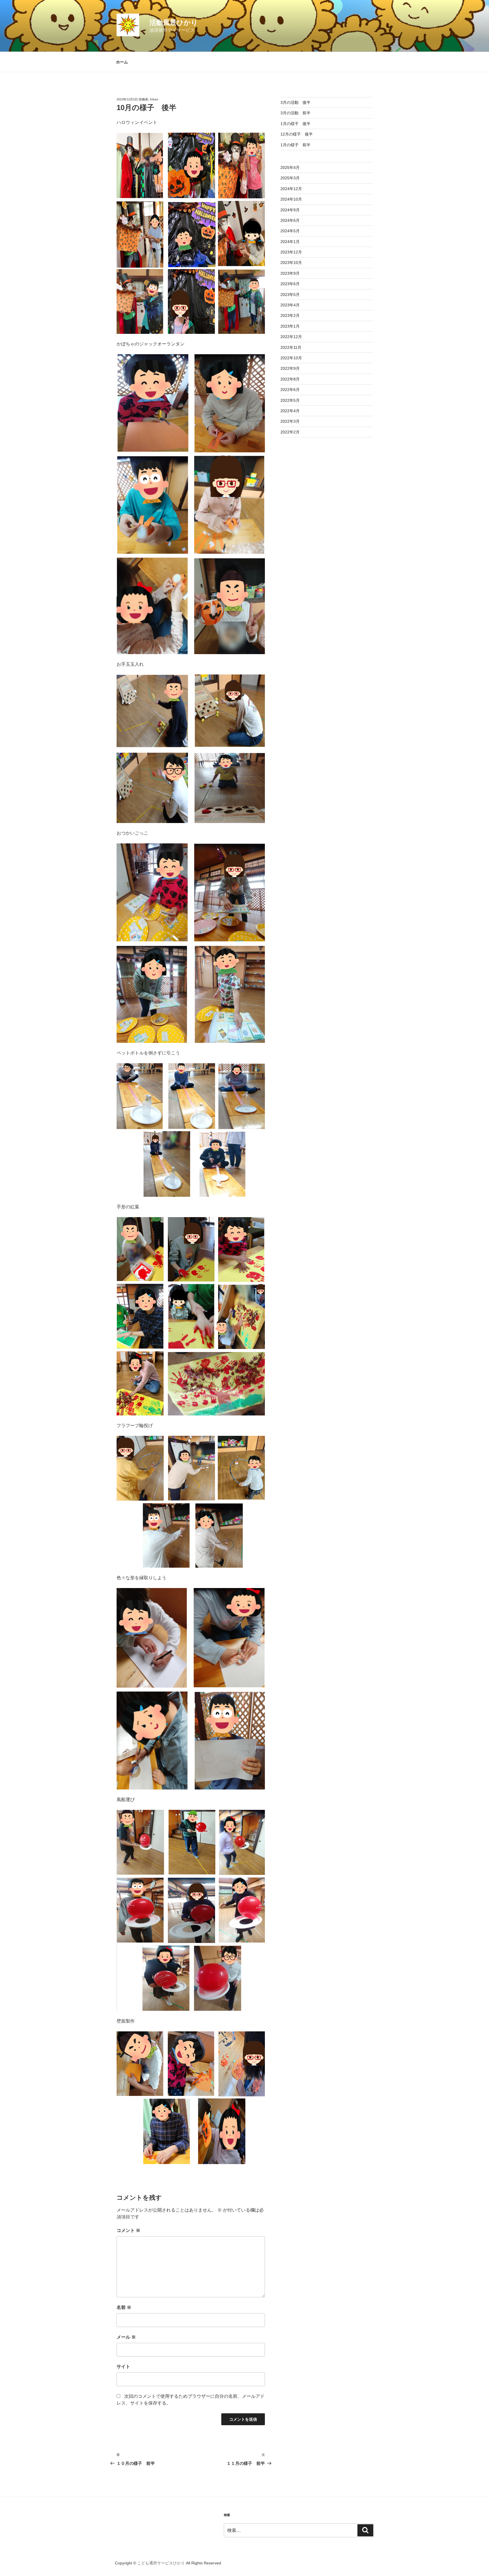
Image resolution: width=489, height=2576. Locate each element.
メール (126, 2337)
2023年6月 (290, 284)
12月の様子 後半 (297, 134)
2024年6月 (290, 220)
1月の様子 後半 (295, 124)
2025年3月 (290, 178)
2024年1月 (290, 242)
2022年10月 (291, 358)
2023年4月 (290, 305)
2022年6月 (290, 390)
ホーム (122, 62)
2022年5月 (290, 400)
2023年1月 (290, 326)
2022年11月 (291, 347)
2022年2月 (290, 432)
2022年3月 (290, 421)
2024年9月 (290, 210)
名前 (124, 2307)
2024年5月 (290, 231)
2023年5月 (290, 295)
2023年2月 (290, 315)
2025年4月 (290, 167)
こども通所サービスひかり (161, 2563)
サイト (123, 2366)
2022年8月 (290, 379)
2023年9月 (290, 273)
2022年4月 (290, 411)
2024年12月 (291, 189)
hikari (154, 99)
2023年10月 (291, 263)
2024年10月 (291, 199)
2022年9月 (290, 368)
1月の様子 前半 (295, 145)
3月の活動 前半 (295, 113)
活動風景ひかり (174, 22)
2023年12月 (291, 252)
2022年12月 (291, 337)
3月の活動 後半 (295, 102)
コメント (128, 2230)
